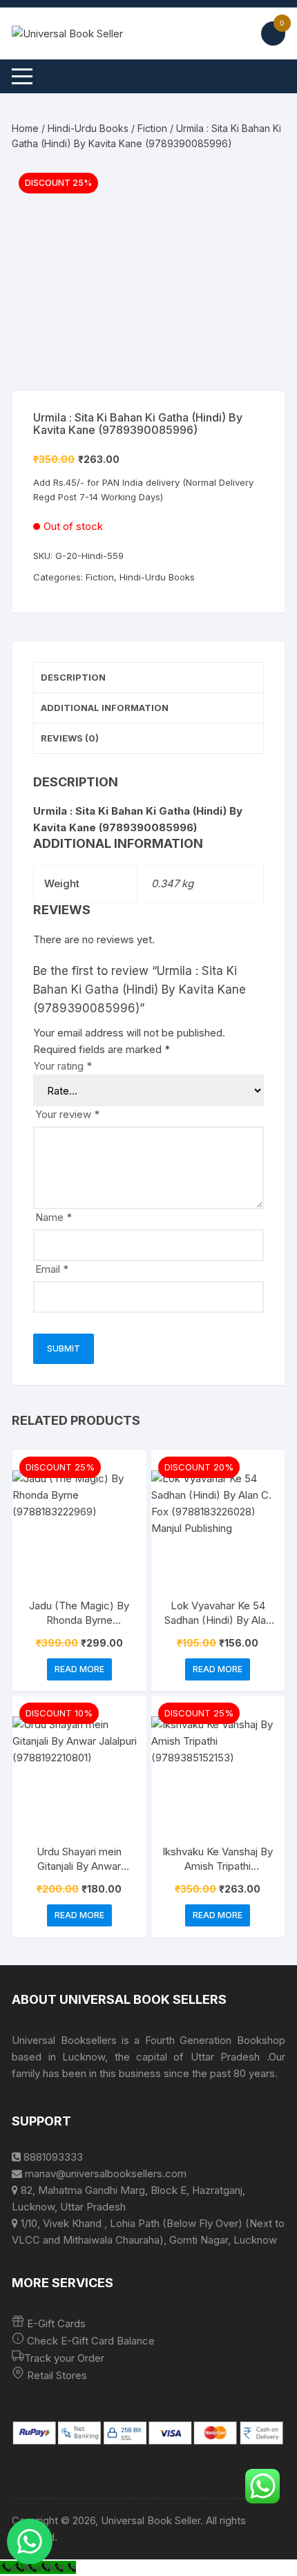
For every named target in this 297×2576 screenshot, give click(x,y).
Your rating (63, 1066)
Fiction (152, 128)
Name (54, 1217)
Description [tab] (73, 677)
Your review (67, 1114)
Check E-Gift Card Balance (89, 2341)
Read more (79, 1669)
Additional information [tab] (105, 708)
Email (52, 1269)
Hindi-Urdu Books (88, 128)
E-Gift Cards (56, 2323)
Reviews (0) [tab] (70, 738)
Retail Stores (57, 2375)
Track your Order (64, 2358)
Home (25, 128)
